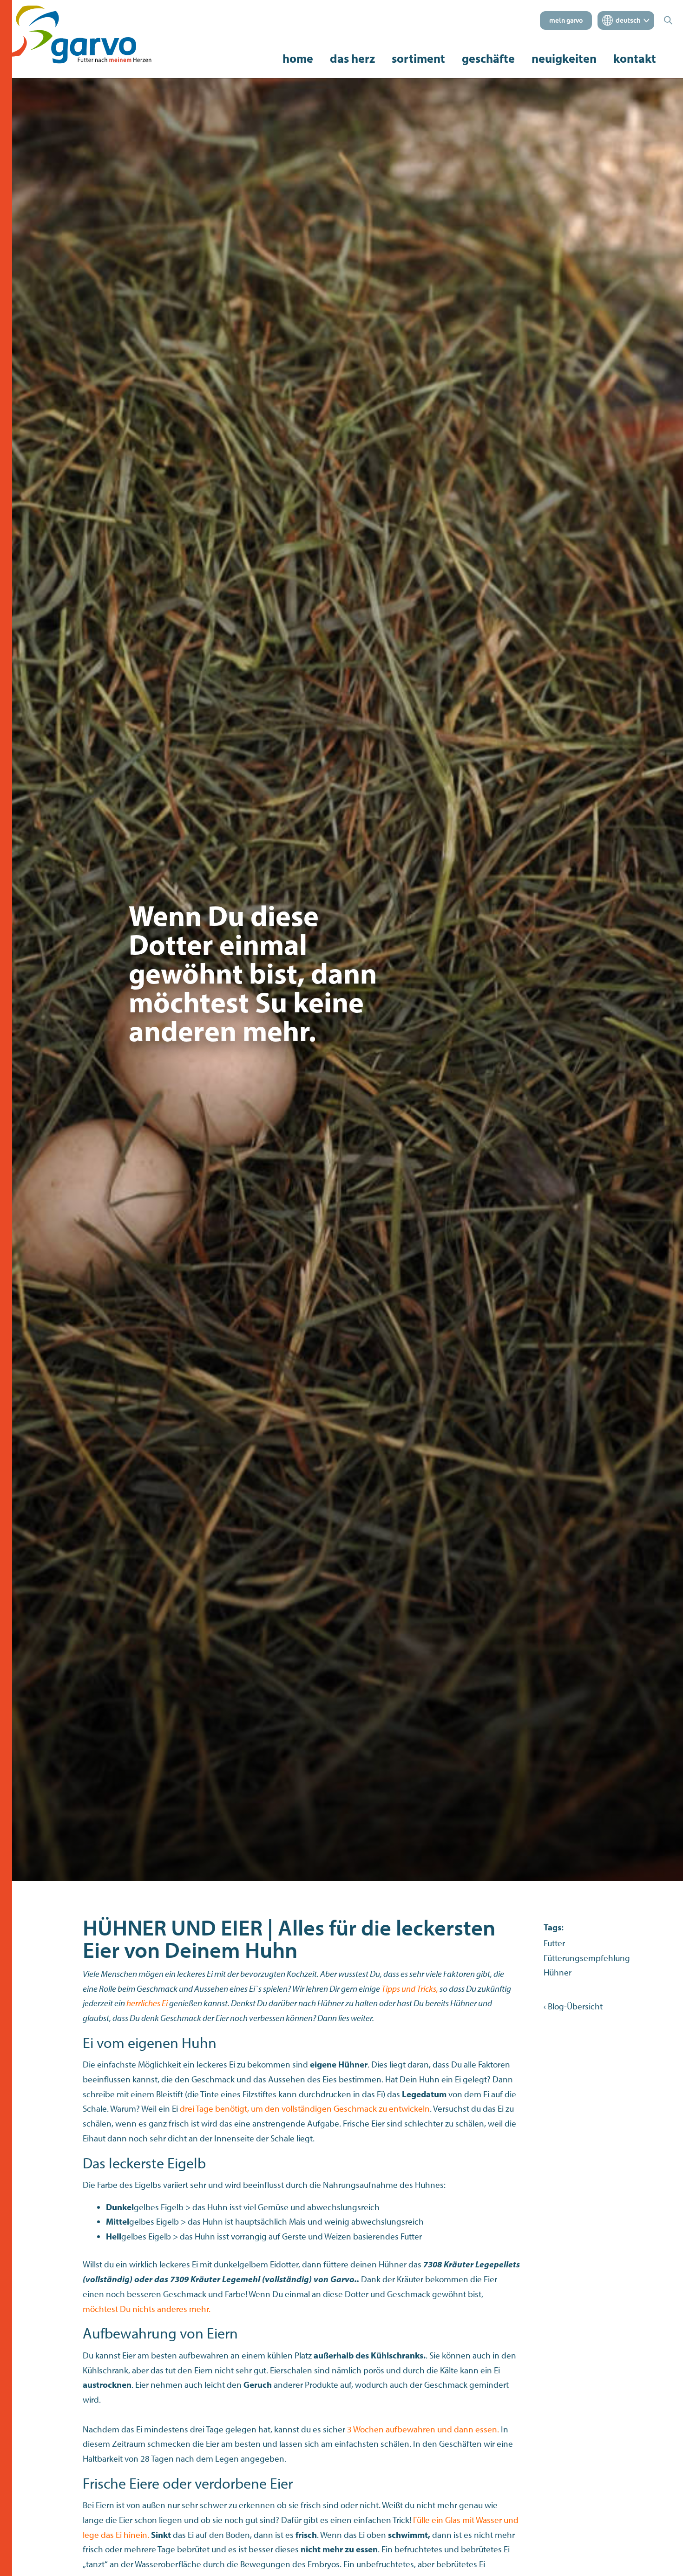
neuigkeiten (564, 59)
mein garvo (566, 20)
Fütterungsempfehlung (587, 1958)
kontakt (635, 59)
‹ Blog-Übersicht (573, 2006)
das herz (352, 59)
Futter (554, 1943)
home (298, 58)
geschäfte (488, 59)
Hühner (558, 1972)
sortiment (418, 58)
